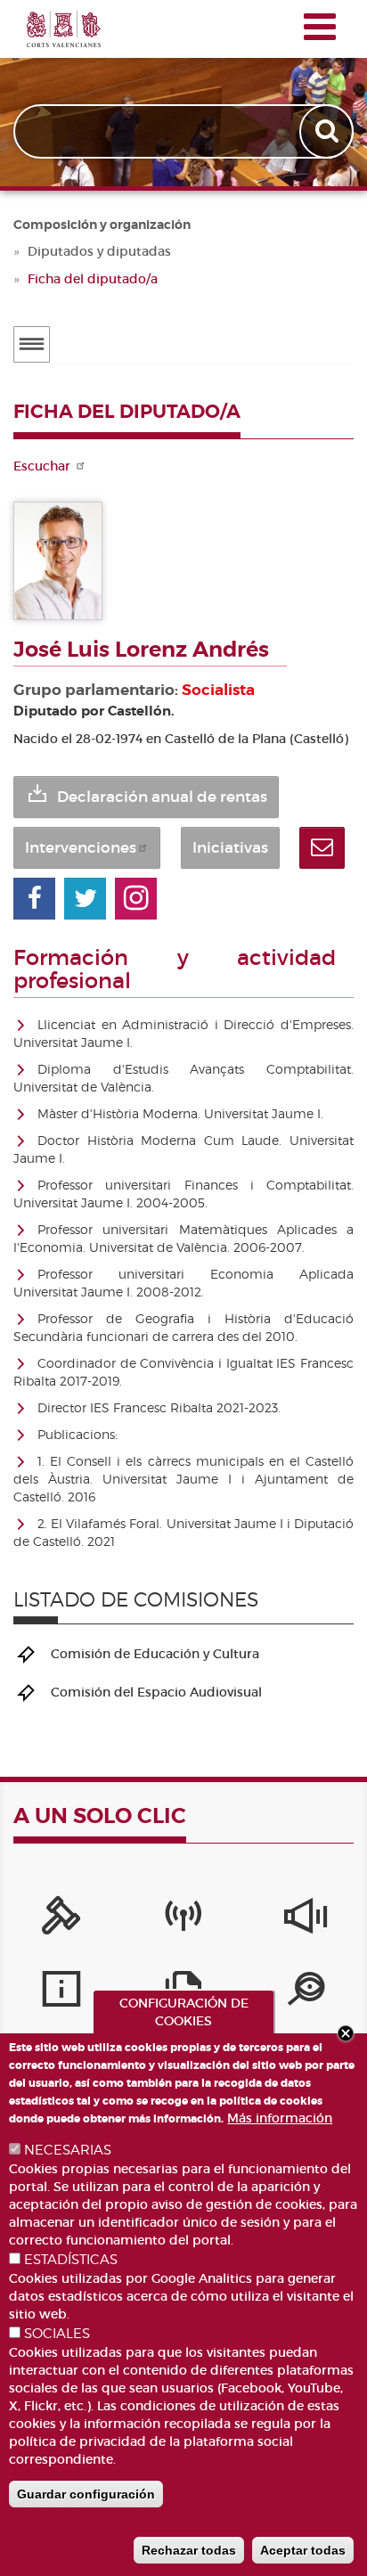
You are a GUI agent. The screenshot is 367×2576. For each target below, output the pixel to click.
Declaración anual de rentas (162, 797)
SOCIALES (57, 2334)
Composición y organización (102, 225)
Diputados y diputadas (99, 251)
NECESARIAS (68, 2150)
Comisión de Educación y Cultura (155, 1654)
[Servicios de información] (61, 1993)
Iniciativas (230, 848)
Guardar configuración (86, 2494)
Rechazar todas (189, 2550)
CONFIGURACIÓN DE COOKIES (184, 2012)
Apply (328, 131)
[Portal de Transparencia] (306, 1993)
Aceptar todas (303, 2550)
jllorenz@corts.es (322, 848)
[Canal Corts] (183, 1920)
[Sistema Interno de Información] (306, 1920)
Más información (280, 2118)
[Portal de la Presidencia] (61, 1920)
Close (346, 2033)
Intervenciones (81, 848)
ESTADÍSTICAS (71, 2260)
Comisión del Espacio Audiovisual (156, 1692)
